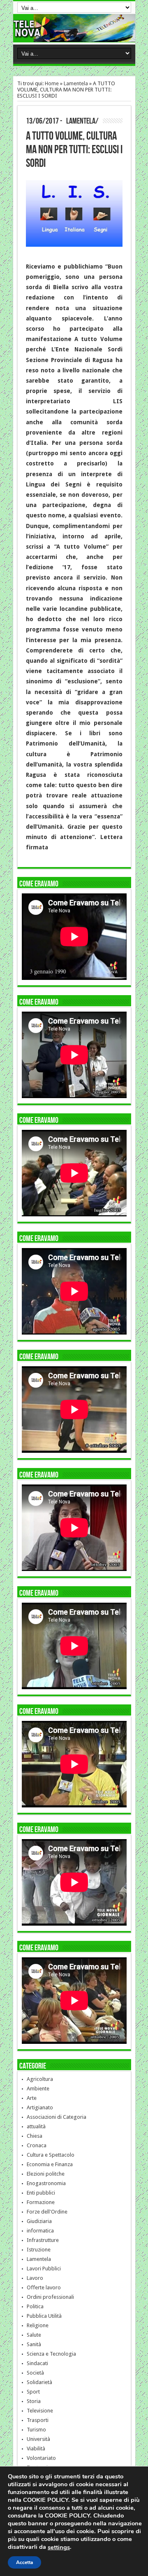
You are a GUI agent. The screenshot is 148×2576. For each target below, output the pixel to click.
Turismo (36, 2430)
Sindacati (37, 2363)
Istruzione (39, 2250)
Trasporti (38, 2420)
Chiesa (35, 2136)
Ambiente (38, 2089)
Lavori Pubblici (44, 2269)
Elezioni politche (46, 2174)
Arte (32, 2098)
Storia (34, 2401)
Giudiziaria (39, 2221)
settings (59, 2547)
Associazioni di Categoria (57, 2117)
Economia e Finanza (50, 2164)
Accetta (24, 2562)
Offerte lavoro (44, 2287)
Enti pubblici (41, 2193)
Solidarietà (39, 2382)
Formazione (41, 2202)
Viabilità (36, 2449)
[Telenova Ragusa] (74, 36)
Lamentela (76, 83)
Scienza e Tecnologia (51, 2354)
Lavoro (35, 2278)
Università (38, 2439)
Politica (35, 2306)
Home (52, 83)
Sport (33, 2392)
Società (35, 2373)
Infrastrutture (43, 2240)
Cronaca (37, 2145)
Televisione (40, 2411)
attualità (36, 2126)
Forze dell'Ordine (47, 2212)
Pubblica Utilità (44, 2316)
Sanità (34, 2344)
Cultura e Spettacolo (51, 2155)
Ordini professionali (50, 2297)
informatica (40, 2231)
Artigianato (40, 2107)
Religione (38, 2325)
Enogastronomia (46, 2183)
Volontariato (41, 2458)
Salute (34, 2335)
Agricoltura (40, 2079)
